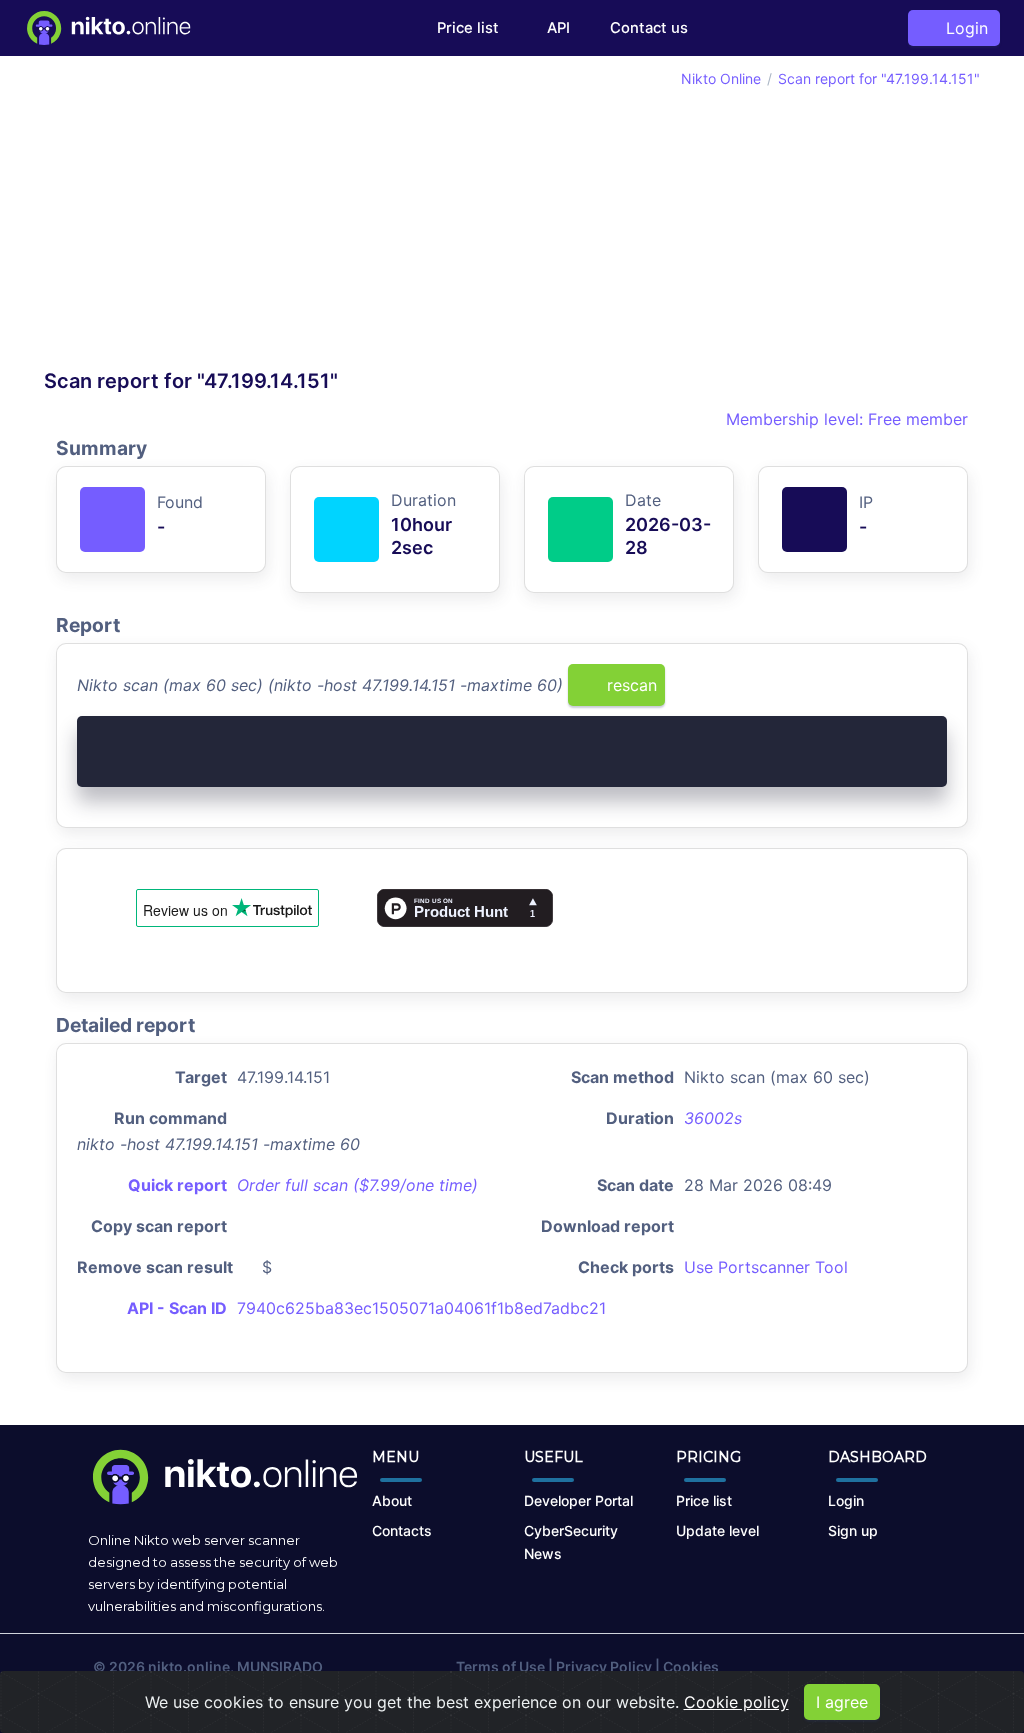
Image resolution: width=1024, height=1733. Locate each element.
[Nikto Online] (107, 28)
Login (962, 28)
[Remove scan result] (934, 692)
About (392, 1500)
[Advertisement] (278, 218)
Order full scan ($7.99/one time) (357, 1185)
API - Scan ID (177, 1308)
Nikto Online (721, 78)
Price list (468, 28)
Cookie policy (736, 1702)
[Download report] (902, 692)
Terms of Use (500, 1666)
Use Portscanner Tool (766, 1267)
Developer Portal (578, 1500)
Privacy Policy (604, 1666)
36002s (713, 1118)
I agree (842, 1702)
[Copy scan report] (869, 692)
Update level (717, 1530)
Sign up (853, 1530)
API (556, 28)
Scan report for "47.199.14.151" (879, 78)
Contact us (649, 28)
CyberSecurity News (571, 1542)
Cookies (691, 1666)
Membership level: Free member (844, 419)
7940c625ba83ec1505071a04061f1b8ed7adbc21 (421, 1308)
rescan (629, 685)
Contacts (402, 1530)
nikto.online (189, 1666)
